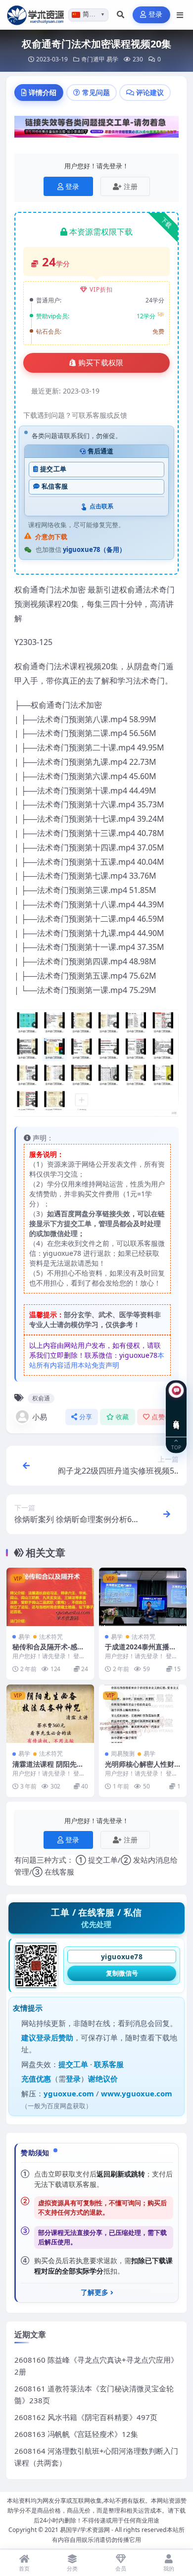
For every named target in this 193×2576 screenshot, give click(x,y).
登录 (156, 15)
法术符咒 (51, 1637)
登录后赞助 (55, 2037)
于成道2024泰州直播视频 (141, 1651)
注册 (131, 186)
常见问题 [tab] (96, 92)
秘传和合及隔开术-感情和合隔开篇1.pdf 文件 (48, 1651)
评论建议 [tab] (150, 92)
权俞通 (41, 1398)
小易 (40, 1417)
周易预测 (123, 1754)
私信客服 (55, 486)
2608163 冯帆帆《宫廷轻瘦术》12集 (76, 2434)
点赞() (162, 1417)
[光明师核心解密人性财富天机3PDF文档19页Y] (143, 1714)
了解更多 (95, 2292)
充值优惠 (36, 2079)
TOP (176, 1447)
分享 (86, 1417)
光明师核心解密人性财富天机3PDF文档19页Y (141, 1768)
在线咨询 (176, 1417)
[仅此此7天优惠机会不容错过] (96, 130)
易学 (112, 59)
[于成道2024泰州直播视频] (143, 1597)
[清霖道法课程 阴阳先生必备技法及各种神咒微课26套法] (50, 1714)
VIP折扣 (101, 289)
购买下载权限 (101, 363)
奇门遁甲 (93, 59)
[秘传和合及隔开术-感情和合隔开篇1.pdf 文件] (50, 1597)
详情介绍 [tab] (43, 92)
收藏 (122, 1417)
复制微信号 (122, 1973)
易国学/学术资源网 (85, 2530)
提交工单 (53, 469)
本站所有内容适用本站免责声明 (97, 1360)
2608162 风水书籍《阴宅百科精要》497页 (86, 2417)
